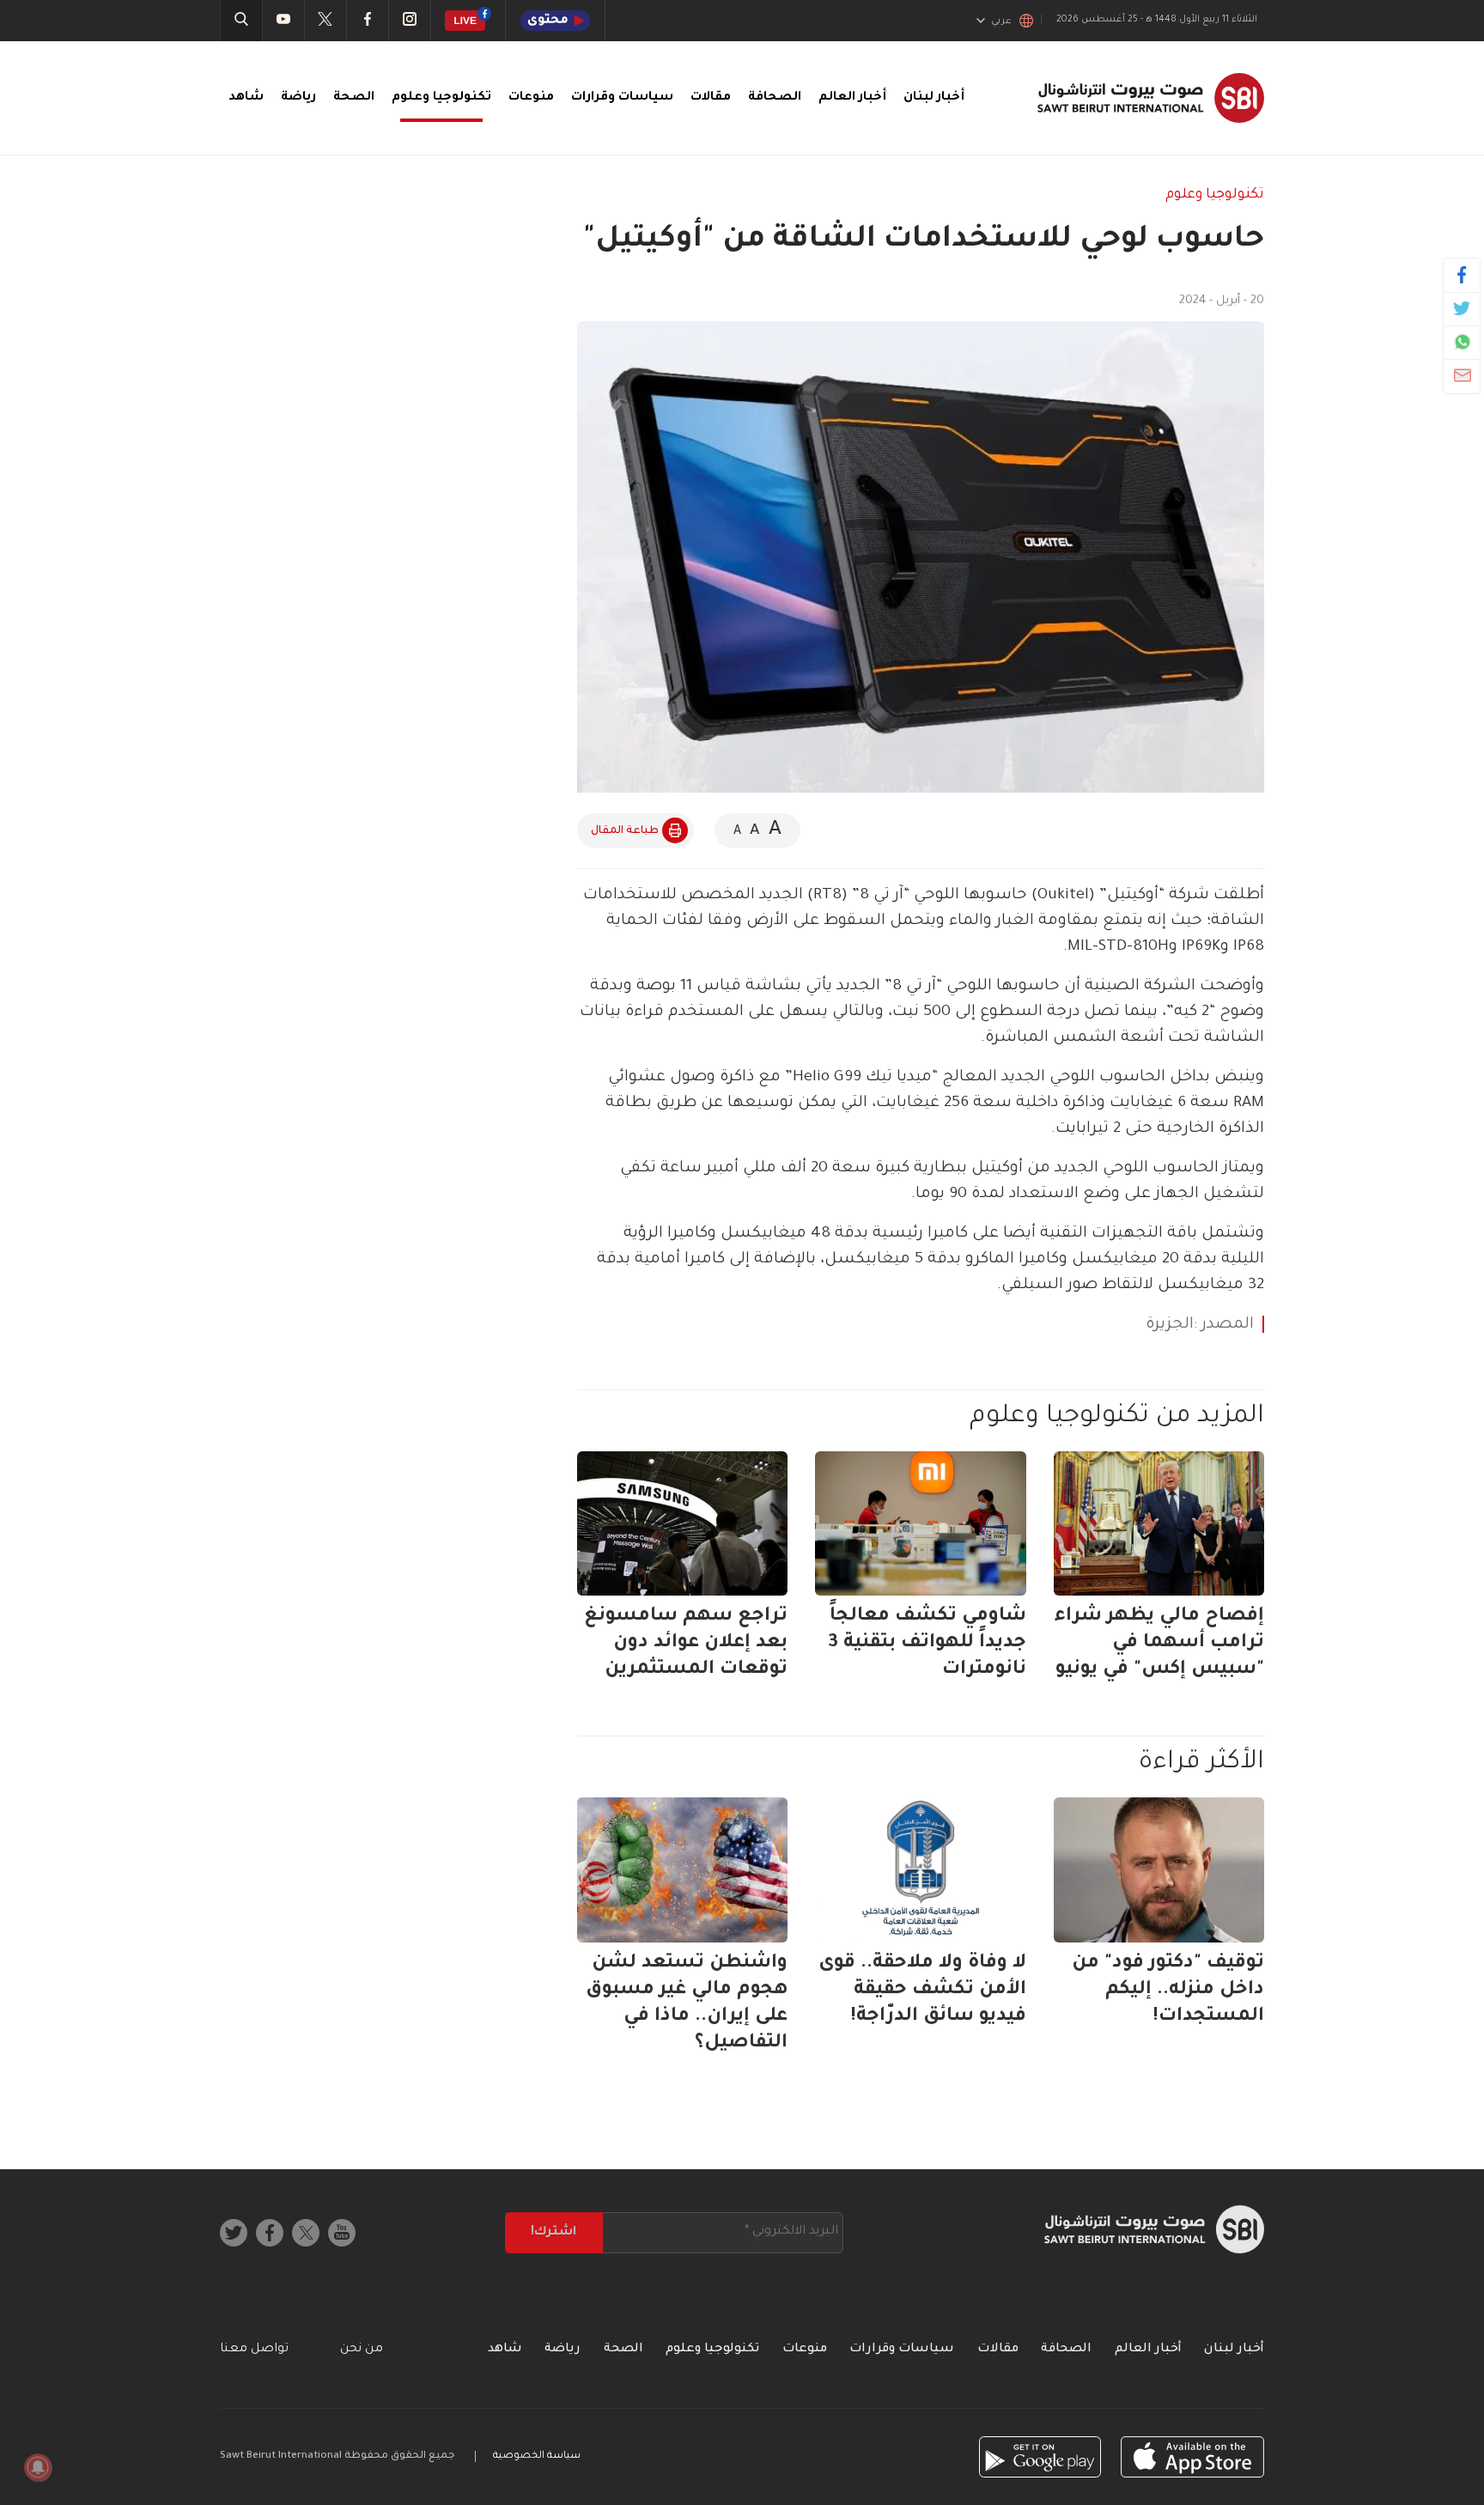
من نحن (362, 2350)
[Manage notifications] (38, 2467)
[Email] (1462, 375)
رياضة (298, 98)
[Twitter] (1462, 308)
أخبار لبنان (934, 98)
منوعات (531, 98)
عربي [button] (1001, 21)
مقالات (711, 98)
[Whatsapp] (1462, 342)
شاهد (246, 98)
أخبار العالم (852, 98)
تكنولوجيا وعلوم (441, 98)
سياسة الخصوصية (537, 2456)
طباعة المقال (625, 831)
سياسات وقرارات (622, 98)
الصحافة (775, 98)
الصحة (354, 98)
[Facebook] (1462, 275)
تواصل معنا (254, 2350)
